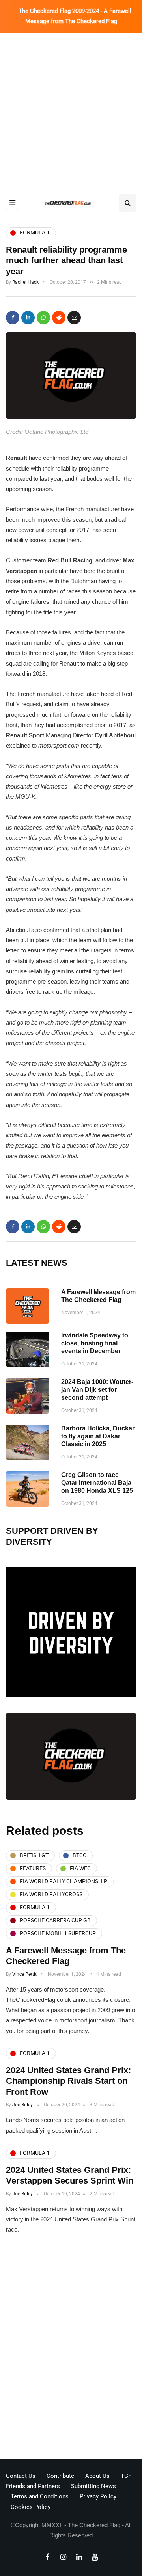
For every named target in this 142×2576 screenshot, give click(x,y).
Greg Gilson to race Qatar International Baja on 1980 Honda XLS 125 (97, 1483)
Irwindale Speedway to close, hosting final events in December (95, 1343)
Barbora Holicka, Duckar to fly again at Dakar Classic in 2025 (98, 1436)
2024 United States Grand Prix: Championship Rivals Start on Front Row (68, 2081)
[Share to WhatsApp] (43, 318)
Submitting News (93, 2486)
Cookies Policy (31, 2507)
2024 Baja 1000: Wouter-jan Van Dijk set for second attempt (97, 1390)
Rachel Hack (25, 282)
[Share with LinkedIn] (28, 318)
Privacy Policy (98, 2496)
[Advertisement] (71, 108)
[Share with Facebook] (13, 318)
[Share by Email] (74, 318)
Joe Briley (22, 2105)
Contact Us (21, 2476)
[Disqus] (71, 2349)
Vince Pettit (24, 1974)
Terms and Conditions (40, 2496)
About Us (97, 2476)
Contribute (60, 2476)
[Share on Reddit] (59, 318)
